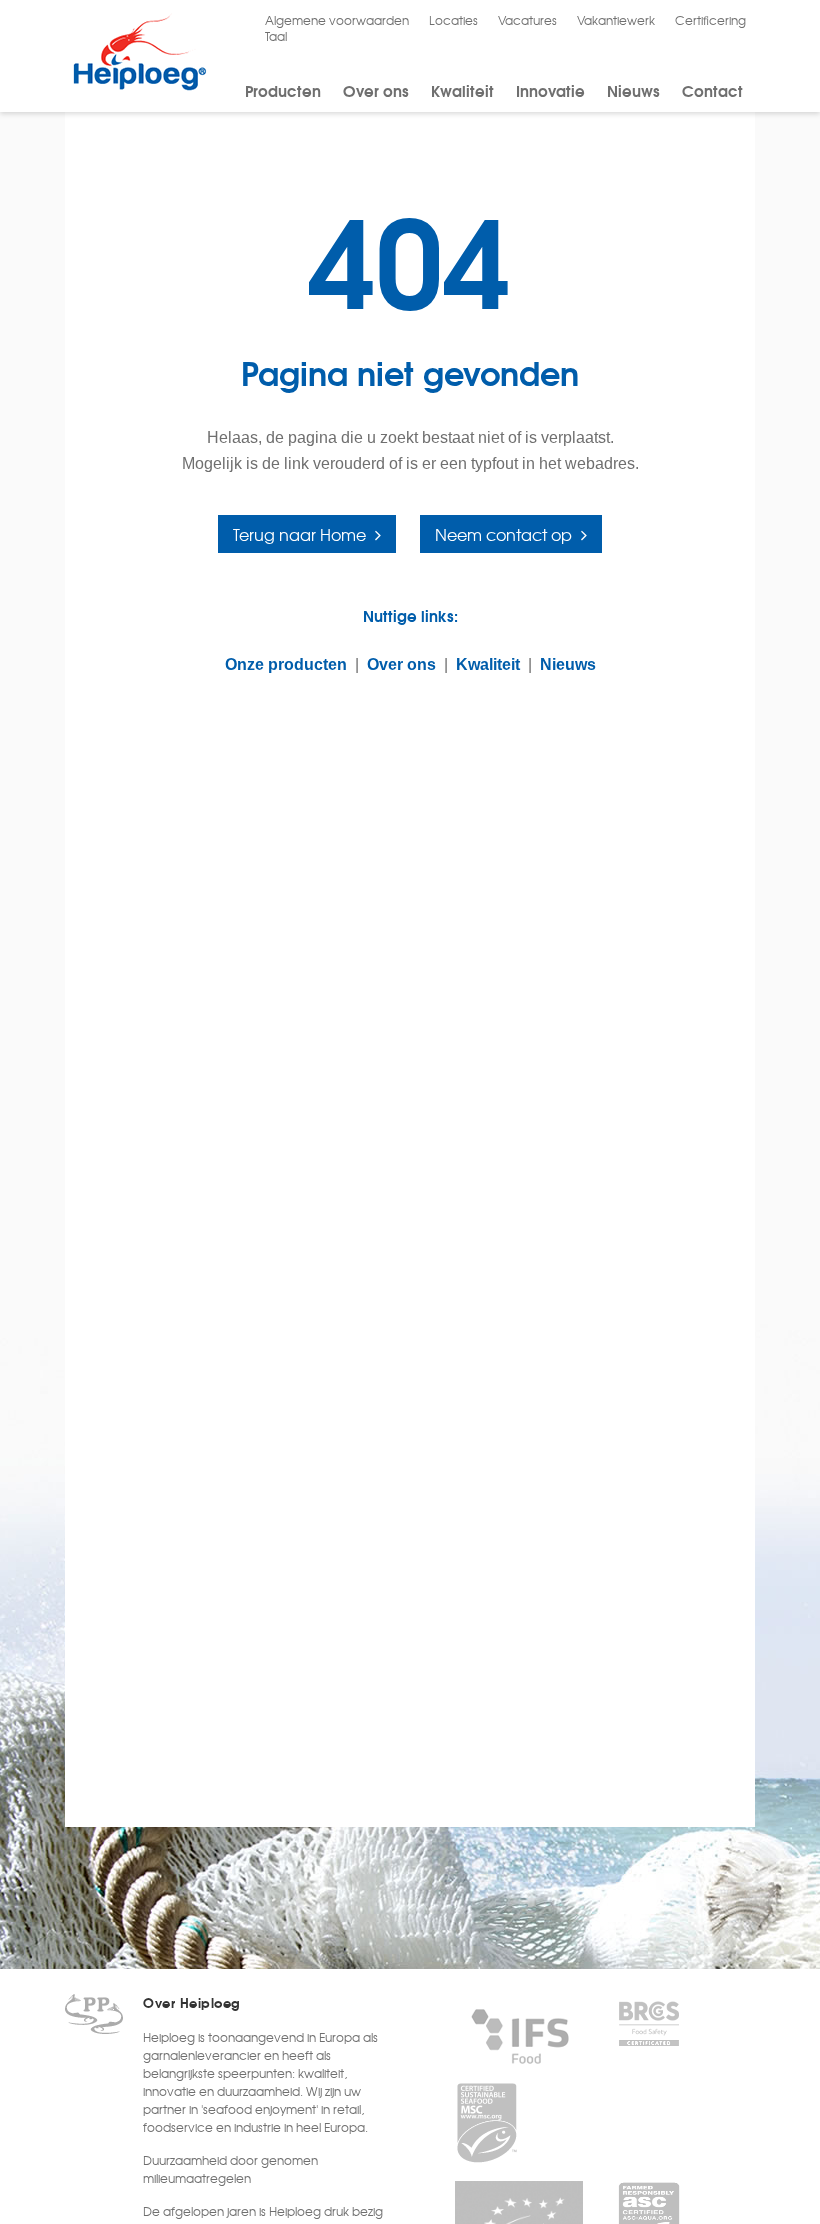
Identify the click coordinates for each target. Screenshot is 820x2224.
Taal (276, 36)
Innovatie (550, 90)
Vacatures (527, 20)
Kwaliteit (462, 90)
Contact (712, 90)
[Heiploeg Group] (139, 86)
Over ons (376, 90)
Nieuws (633, 90)
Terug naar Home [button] (299, 534)
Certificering (710, 20)
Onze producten (286, 664)
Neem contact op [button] (503, 534)
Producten (283, 90)
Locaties (453, 20)
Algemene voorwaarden (337, 20)
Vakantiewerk (616, 20)
